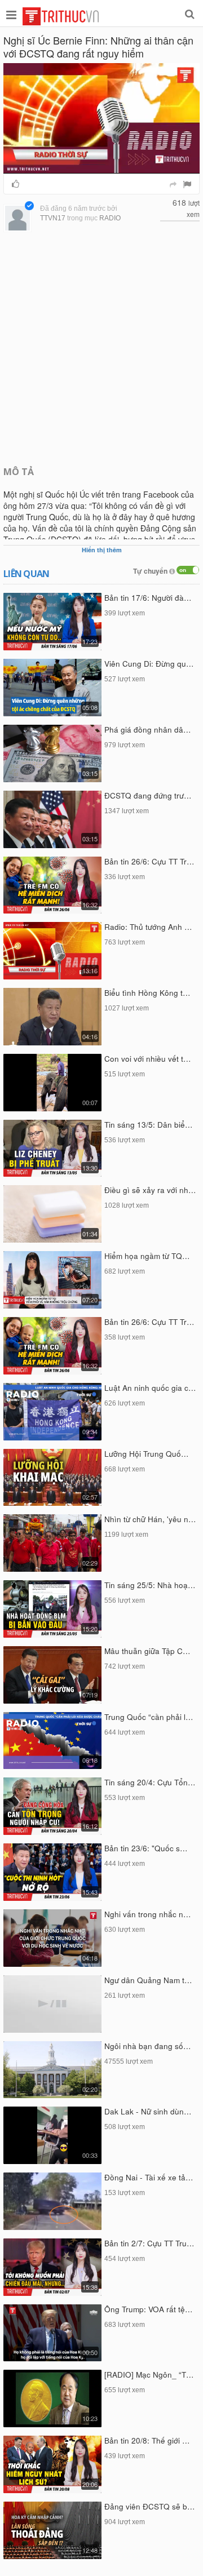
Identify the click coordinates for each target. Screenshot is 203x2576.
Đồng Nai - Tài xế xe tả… (149, 2177)
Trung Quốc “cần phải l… (149, 1717)
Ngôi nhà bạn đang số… (148, 2046)
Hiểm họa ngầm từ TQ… (147, 1256)
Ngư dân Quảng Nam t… (148, 1980)
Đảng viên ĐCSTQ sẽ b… (150, 2506)
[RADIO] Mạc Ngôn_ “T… (149, 2375)
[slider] (99, 165)
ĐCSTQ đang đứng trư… (148, 795)
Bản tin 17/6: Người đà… (148, 598)
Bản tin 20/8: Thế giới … (147, 2440)
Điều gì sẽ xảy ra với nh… (150, 1190)
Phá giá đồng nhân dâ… (148, 730)
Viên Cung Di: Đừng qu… (149, 664)
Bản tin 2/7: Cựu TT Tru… (149, 2243)
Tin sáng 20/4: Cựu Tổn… (150, 1782)
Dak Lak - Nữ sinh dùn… (148, 2111)
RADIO (110, 218)
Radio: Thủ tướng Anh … (148, 927)
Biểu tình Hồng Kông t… (147, 993)
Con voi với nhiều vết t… (148, 1059)
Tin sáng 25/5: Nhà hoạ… (150, 1585)
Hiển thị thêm (102, 550)
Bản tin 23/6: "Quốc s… (146, 1848)
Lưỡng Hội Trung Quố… (147, 1454)
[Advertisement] (101, 348)
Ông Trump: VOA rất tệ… (149, 2309)
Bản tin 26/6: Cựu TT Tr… (149, 861)
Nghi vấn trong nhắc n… (148, 1914)
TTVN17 (53, 218)
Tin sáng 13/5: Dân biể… (149, 1125)
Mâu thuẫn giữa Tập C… (147, 1651)
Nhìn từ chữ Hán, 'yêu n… (150, 1519)
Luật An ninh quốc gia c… (150, 1388)
